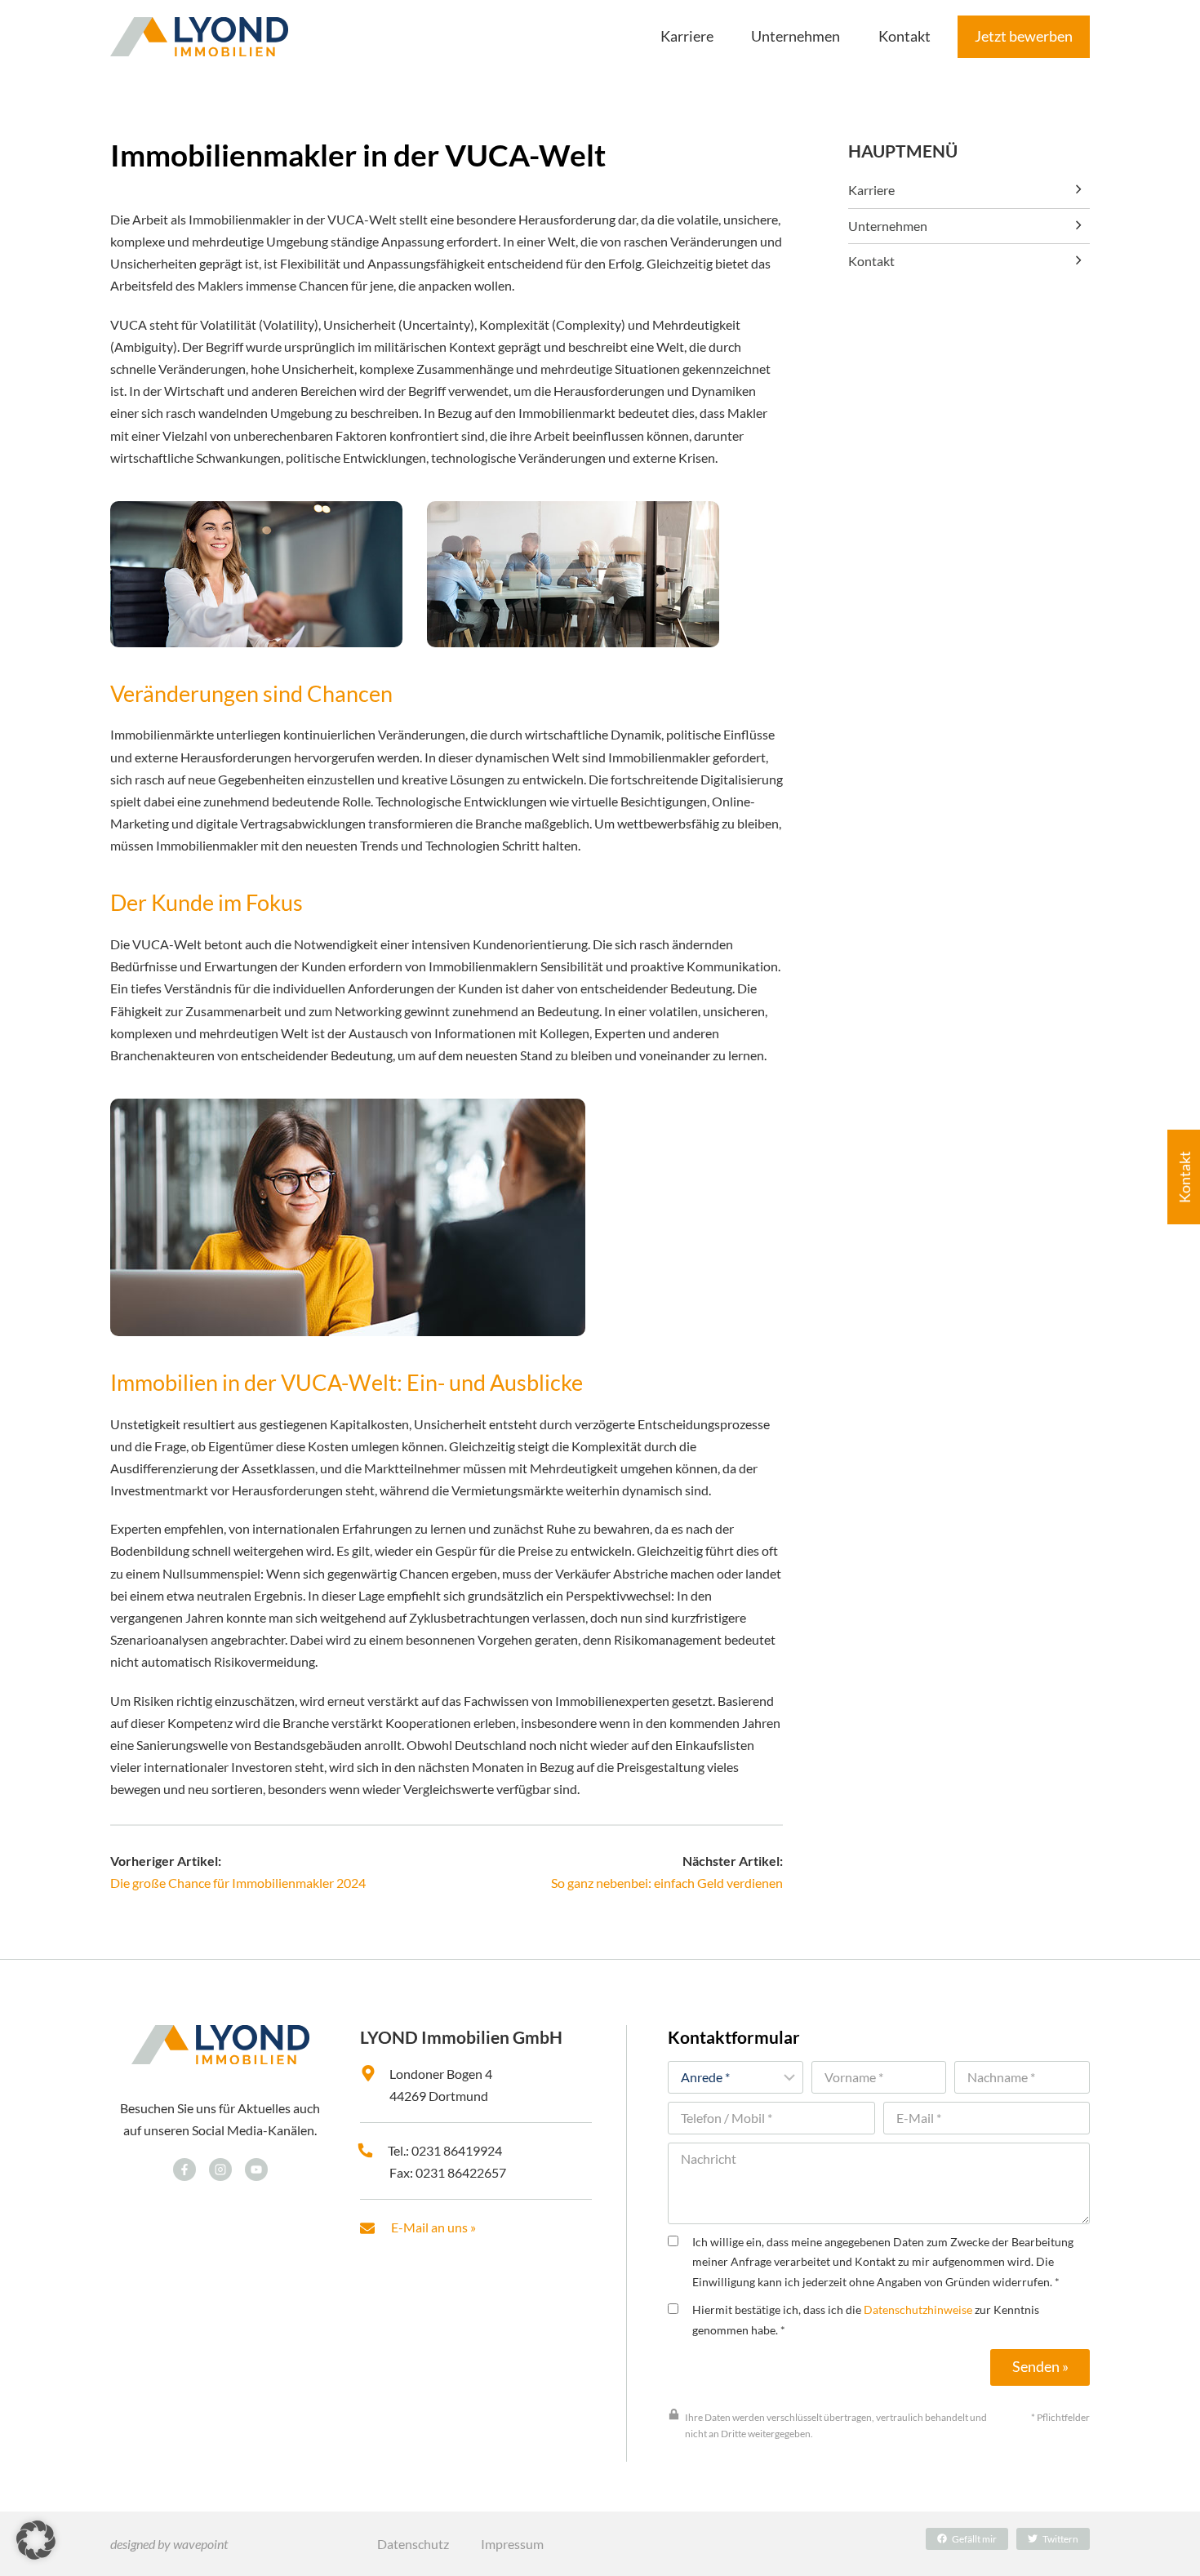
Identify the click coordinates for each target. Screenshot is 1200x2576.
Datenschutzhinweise (918, 2310)
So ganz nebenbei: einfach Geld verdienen (667, 1883)
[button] (36, 2540)
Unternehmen (888, 226)
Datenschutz (413, 2544)
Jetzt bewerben (1024, 36)
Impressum (512, 2544)
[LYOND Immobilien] (199, 37)
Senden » (1040, 2367)
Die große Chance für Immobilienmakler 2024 (238, 1883)
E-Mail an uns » (433, 2227)
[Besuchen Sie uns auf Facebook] (184, 2170)
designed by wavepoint (169, 2544)
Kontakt (871, 261)
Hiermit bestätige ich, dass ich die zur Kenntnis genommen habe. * (866, 2319)
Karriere (871, 190)
